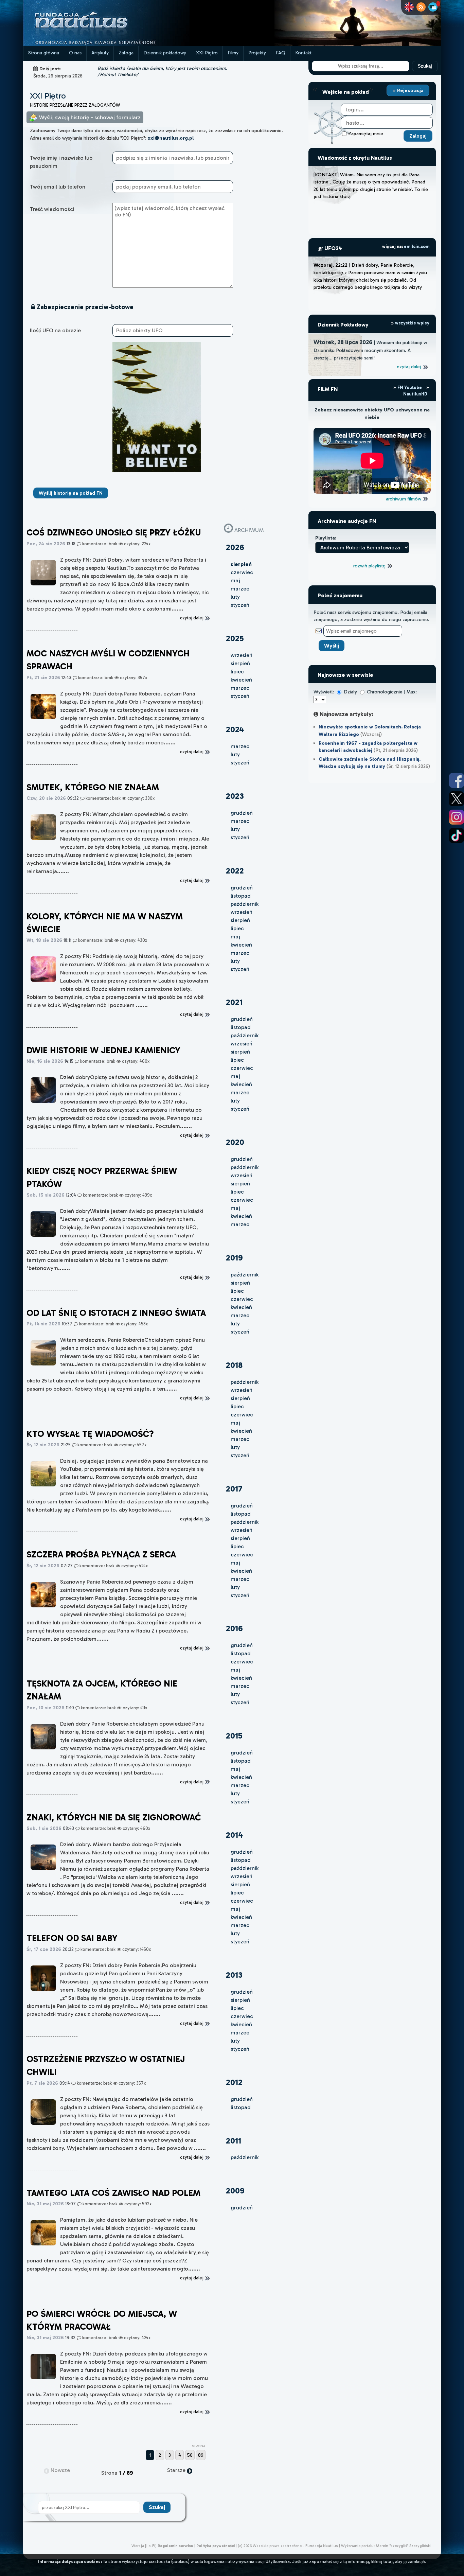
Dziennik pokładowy (165, 53)
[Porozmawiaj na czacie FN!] (433, 7)
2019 (234, 1258)
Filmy (233, 53)
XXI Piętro (207, 53)
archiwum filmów (404, 499)
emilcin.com (417, 246)
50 (190, 2455)
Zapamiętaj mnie (366, 134)
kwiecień (241, 680)
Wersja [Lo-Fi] (144, 2546)
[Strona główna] (106, 44)
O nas (75, 53)
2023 (235, 796)
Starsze (177, 2470)
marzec (240, 589)
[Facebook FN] (457, 780)
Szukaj (425, 66)
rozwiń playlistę (370, 566)
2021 (234, 1002)
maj (235, 580)
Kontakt (303, 53)
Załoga (126, 53)
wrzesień (242, 655)
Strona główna (44, 53)
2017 (234, 1489)
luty (235, 597)
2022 (235, 871)
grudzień (242, 813)
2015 (234, 1736)
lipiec (237, 672)
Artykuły (100, 53)
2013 (234, 1975)
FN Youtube (410, 387)
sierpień (240, 663)
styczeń (240, 605)
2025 (235, 638)
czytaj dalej (410, 367)
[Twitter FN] (457, 799)
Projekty (257, 53)
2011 (234, 2141)
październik (245, 904)
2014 (234, 1835)
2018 (234, 1365)
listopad (241, 896)
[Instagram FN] (457, 817)
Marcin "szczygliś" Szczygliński (403, 2546)
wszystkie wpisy (412, 323)
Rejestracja (410, 90)
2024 (235, 729)
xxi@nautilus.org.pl (171, 138)
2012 (234, 2082)
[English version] (409, 7)
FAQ (281, 53)
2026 (235, 547)
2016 (234, 1628)
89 (201, 2455)
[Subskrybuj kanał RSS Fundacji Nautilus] (421, 7)
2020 (235, 1142)
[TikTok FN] (457, 835)
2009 (235, 2191)
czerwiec (242, 572)
